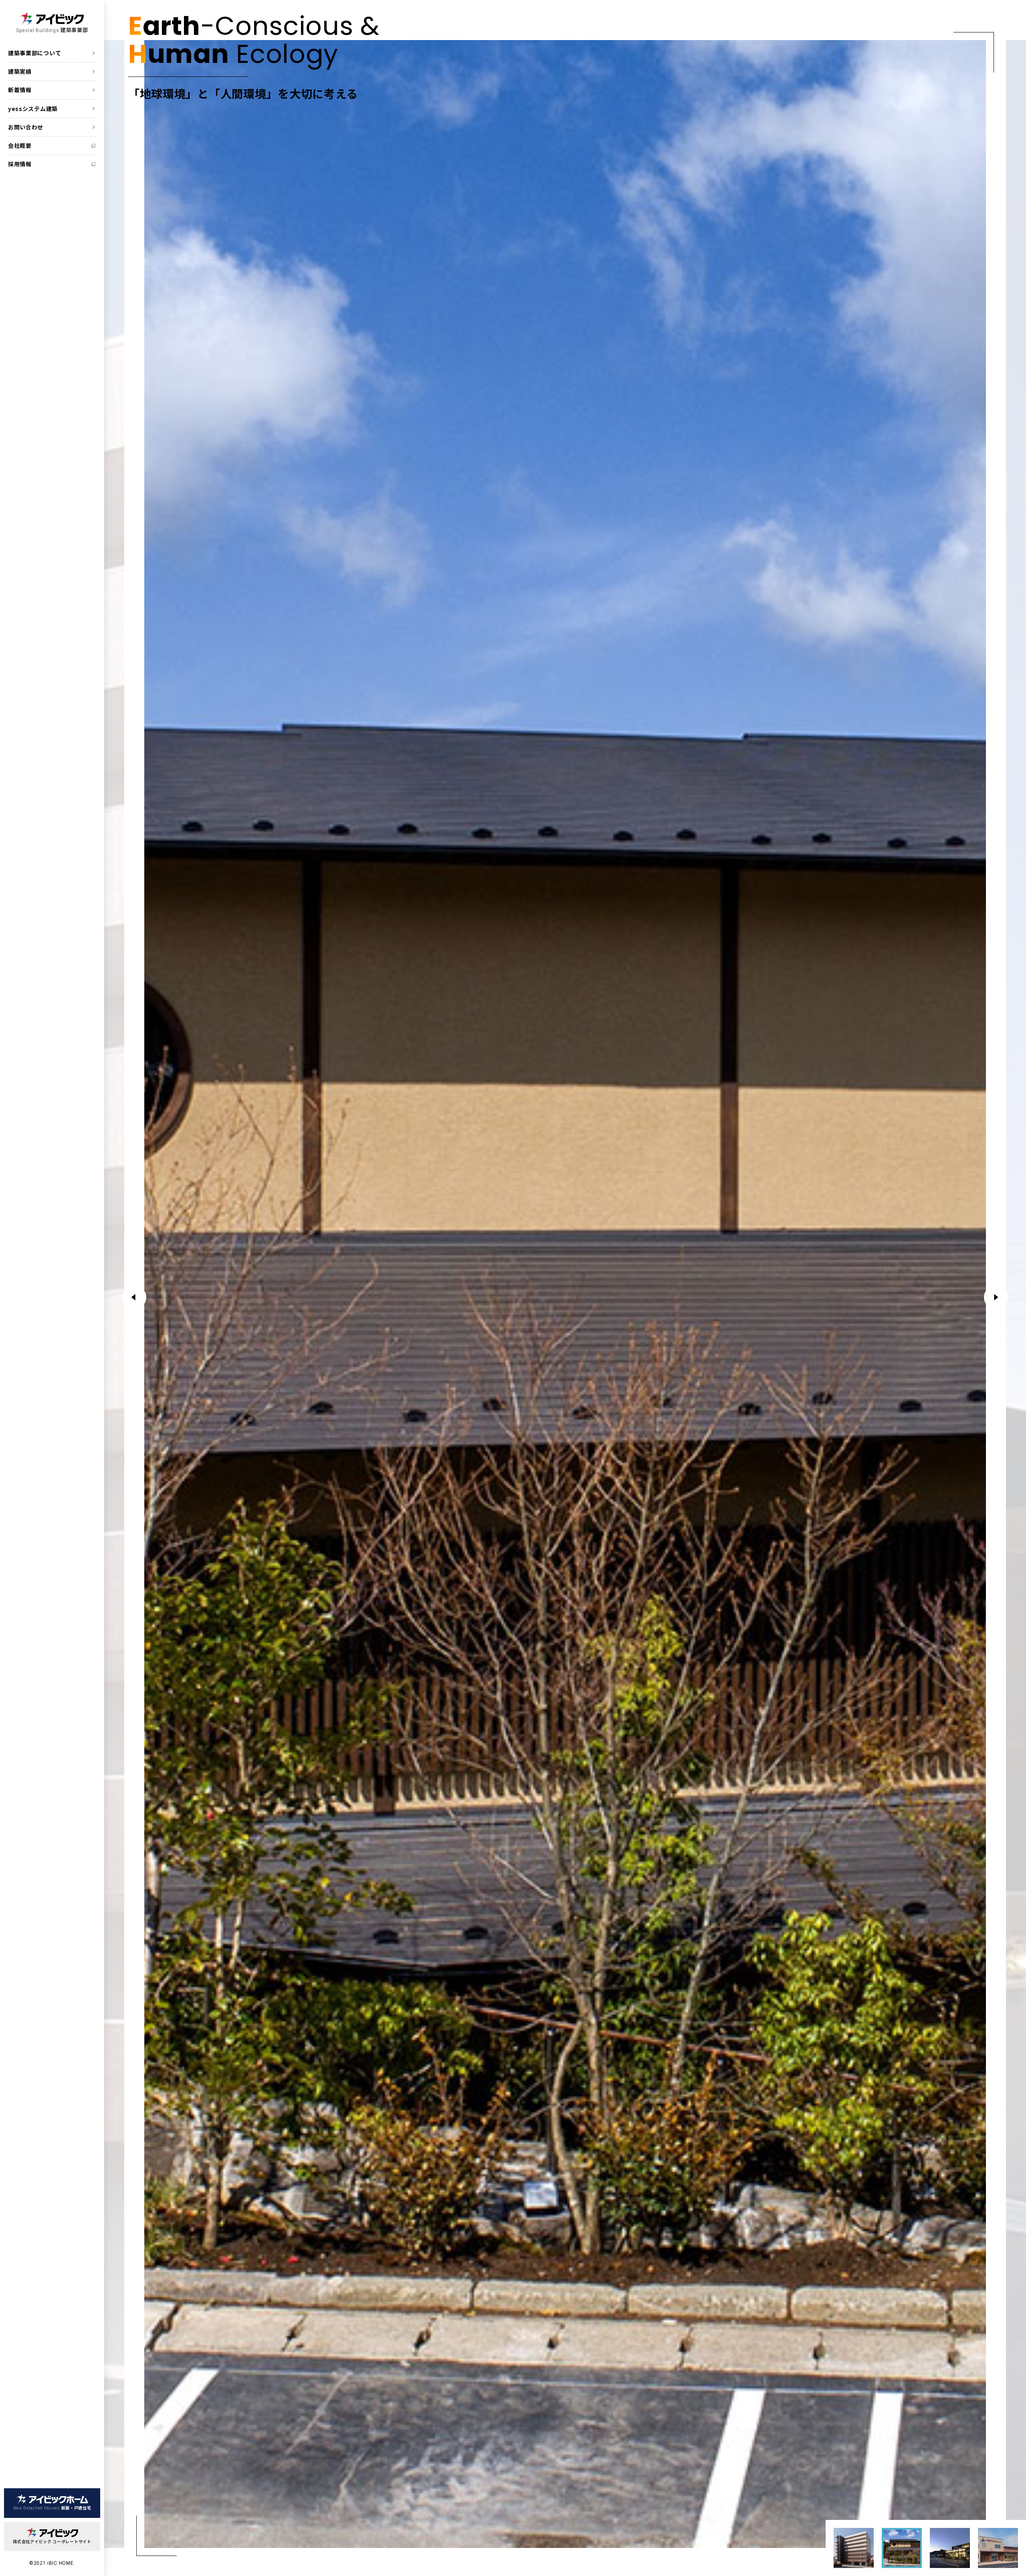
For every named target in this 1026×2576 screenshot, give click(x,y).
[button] (996, 1297)
